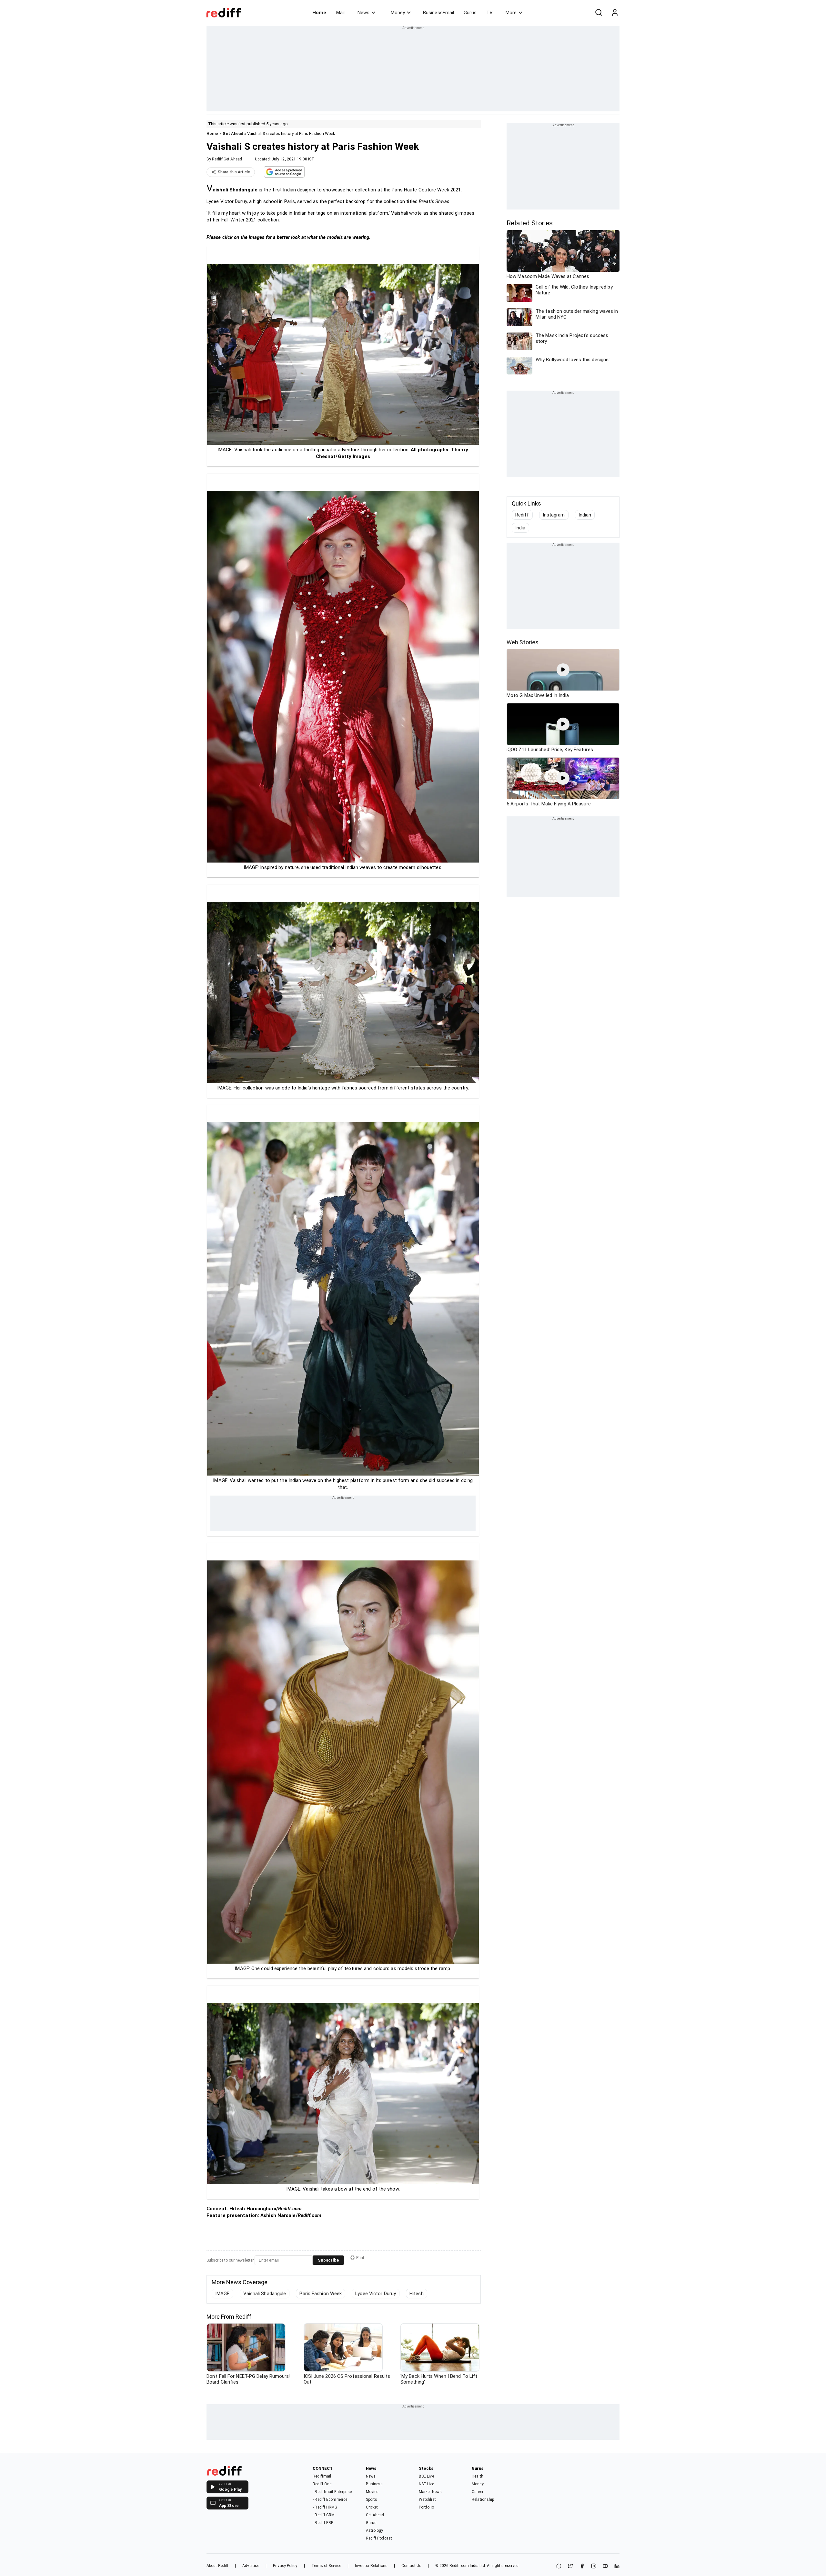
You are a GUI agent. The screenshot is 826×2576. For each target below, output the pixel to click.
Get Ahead (233, 133)
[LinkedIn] (617, 2566)
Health (478, 2476)
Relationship (483, 2499)
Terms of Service (326, 2566)
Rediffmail (322, 2476)
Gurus (470, 13)
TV (489, 13)
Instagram (554, 515)
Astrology (375, 2530)
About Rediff (217, 2566)
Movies (372, 2492)
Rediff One (322, 2484)
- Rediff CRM (324, 2515)
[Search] (599, 13)
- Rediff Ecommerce (330, 2499)
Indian (585, 515)
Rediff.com (459, 2566)
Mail (340, 13)
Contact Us (411, 2566)
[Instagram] (594, 2566)
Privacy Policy (285, 2566)
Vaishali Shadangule (265, 2294)
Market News (430, 2492)
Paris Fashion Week (321, 2294)
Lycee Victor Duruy (376, 2294)
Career (478, 2492)
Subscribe (328, 2260)
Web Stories (523, 642)
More (511, 13)
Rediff (522, 515)
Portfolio (426, 2507)
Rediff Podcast (379, 2538)
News (363, 13)
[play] (563, 670)
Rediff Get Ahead (227, 159)
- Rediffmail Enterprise (332, 2492)
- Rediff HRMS (325, 2507)
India (520, 528)
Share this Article (234, 172)
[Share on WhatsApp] (559, 2566)
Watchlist (427, 2499)
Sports (372, 2499)
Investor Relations (371, 2566)
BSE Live (426, 2476)
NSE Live (426, 2484)
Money (398, 13)
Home (319, 13)
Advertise (251, 2566)
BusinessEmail (438, 13)
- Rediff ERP (323, 2523)
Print (360, 2258)
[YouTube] (605, 2566)
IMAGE (222, 2294)
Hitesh (417, 2294)
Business (374, 2484)
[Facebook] (582, 2566)
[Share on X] (570, 2566)
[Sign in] (615, 13)
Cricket (372, 2507)
